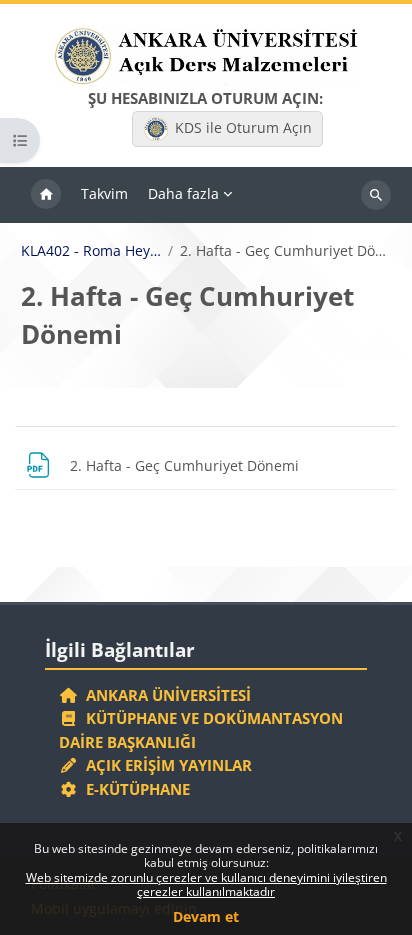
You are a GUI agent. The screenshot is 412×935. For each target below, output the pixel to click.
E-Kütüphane (134, 789)
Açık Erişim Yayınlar (167, 765)
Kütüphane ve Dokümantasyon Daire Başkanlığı (201, 730)
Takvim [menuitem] (104, 193)
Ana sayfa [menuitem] (46, 195)
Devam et (206, 916)
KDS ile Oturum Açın (243, 127)
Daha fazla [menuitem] (183, 193)
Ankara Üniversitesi (164, 695)
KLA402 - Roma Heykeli (91, 251)
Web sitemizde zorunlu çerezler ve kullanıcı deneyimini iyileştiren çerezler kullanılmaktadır (206, 884)
